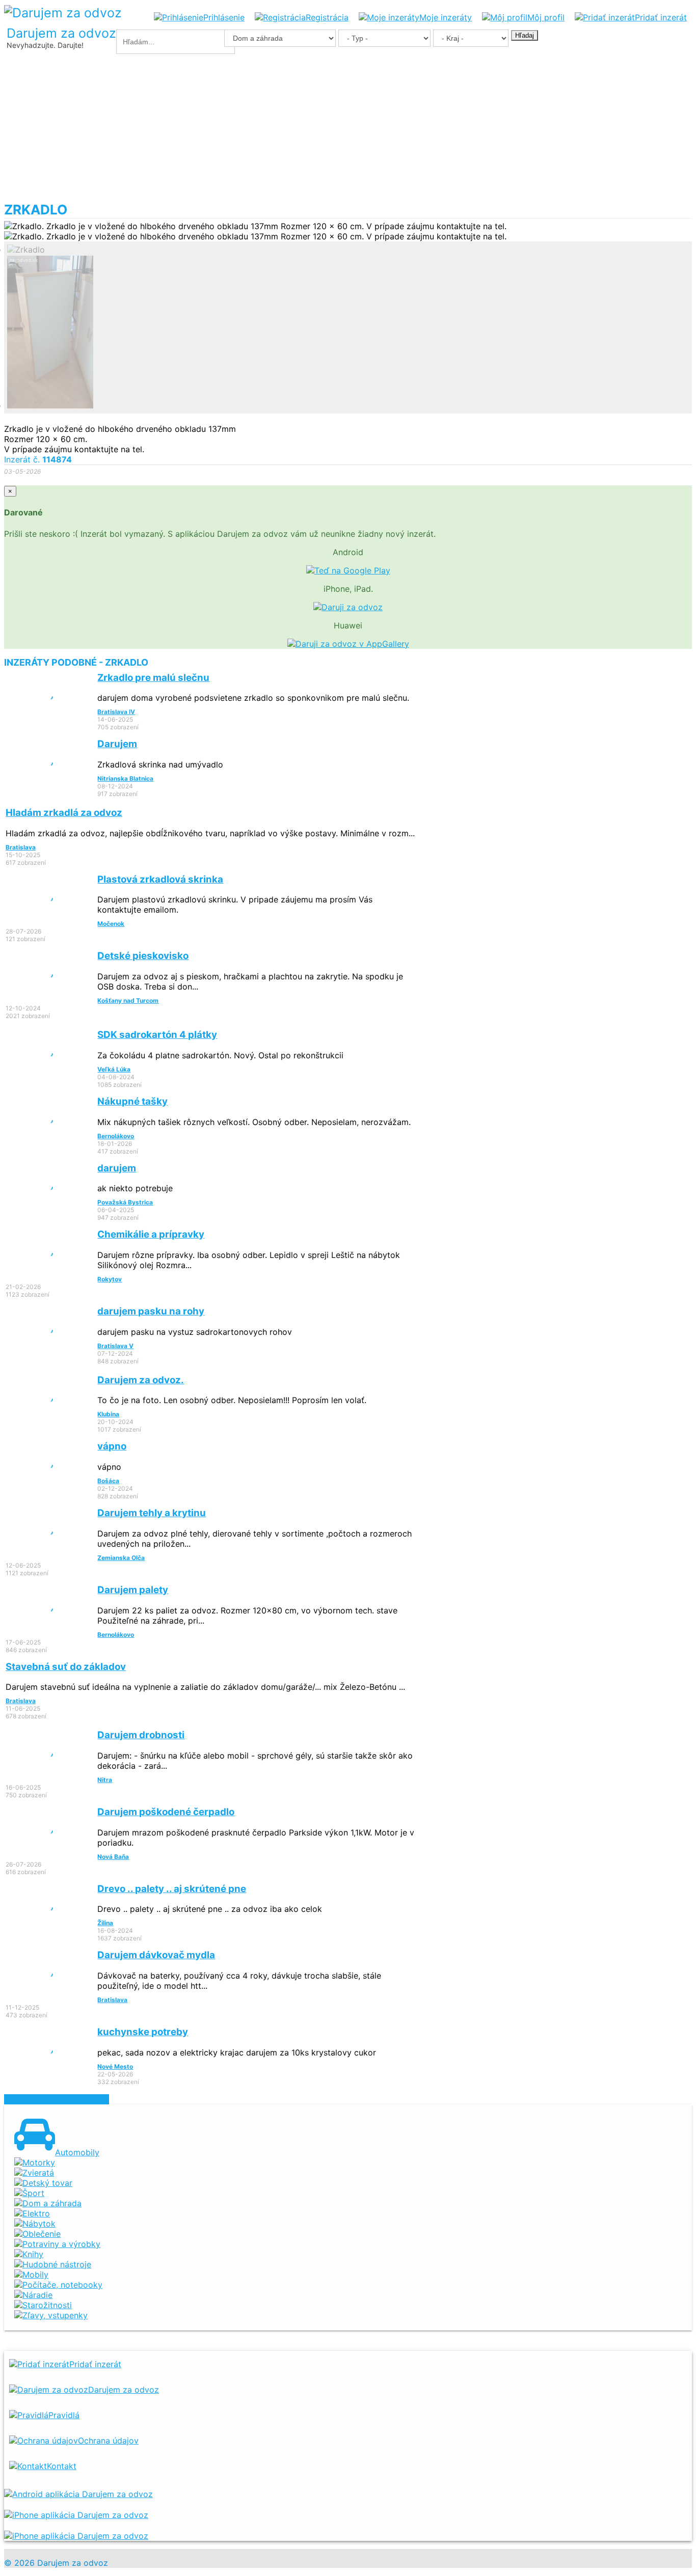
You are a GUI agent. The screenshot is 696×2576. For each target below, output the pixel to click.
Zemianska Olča (121, 1558)
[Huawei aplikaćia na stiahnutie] (76, 2536)
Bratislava (21, 847)
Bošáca (108, 1481)
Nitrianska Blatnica (125, 778)
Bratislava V (115, 1346)
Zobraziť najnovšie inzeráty (57, 2099)
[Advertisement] (348, 125)
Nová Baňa (113, 1857)
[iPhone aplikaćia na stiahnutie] (76, 2515)
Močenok (111, 924)
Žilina (105, 1923)
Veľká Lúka (114, 1069)
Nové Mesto (115, 2066)
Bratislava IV (116, 712)
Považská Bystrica (125, 1202)
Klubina (108, 1414)
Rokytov (110, 1279)
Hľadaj (525, 35)
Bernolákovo (116, 1136)
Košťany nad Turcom (128, 1001)
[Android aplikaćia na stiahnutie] (78, 2494)
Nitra (105, 1780)
